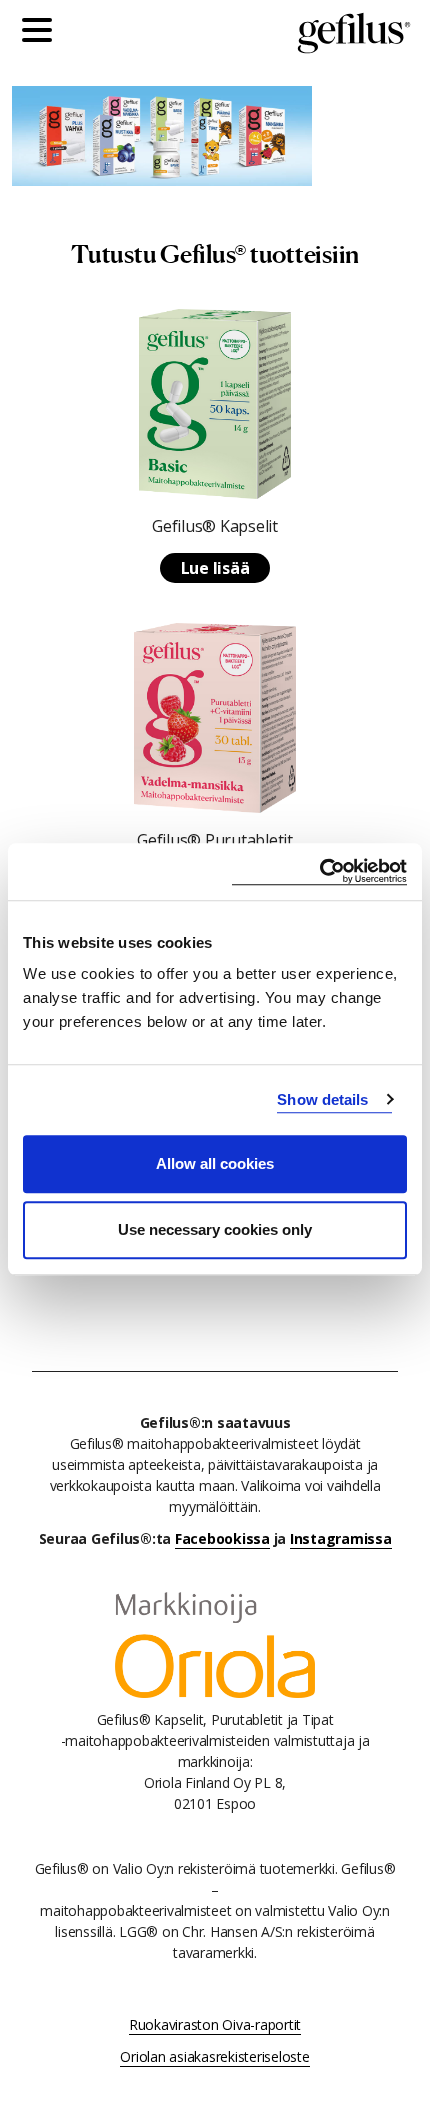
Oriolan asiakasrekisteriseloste (214, 2056)
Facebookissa (222, 1538)
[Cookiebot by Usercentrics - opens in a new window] (319, 871)
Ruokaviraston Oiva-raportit (215, 2024)
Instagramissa (341, 1538)
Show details (322, 1099)
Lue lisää (215, 568)
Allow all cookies (215, 1163)
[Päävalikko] (42, 33)
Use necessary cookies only (215, 1229)
